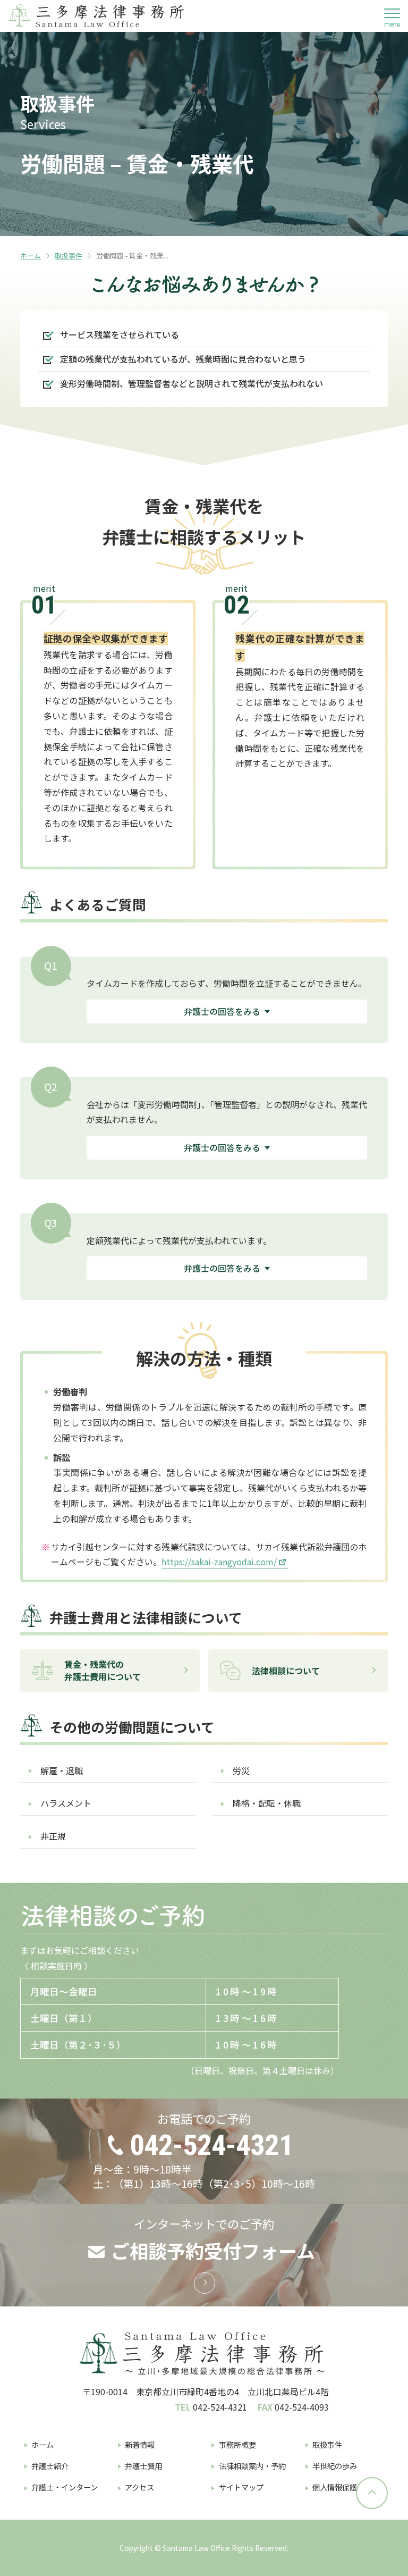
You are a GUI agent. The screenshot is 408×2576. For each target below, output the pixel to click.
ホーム (31, 255)
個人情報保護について (350, 2487)
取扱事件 (69, 255)
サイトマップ (241, 2487)
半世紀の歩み (335, 2466)
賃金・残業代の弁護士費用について (103, 1670)
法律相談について (286, 1671)
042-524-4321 (211, 2145)
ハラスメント (66, 1803)
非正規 (53, 1836)
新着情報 (140, 2444)
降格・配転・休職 (267, 1803)
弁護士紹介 (50, 2466)
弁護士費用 (143, 2466)
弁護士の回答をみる (222, 1011)
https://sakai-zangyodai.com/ (219, 1562)
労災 (241, 1771)
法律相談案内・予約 (252, 2466)
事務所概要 (237, 2444)
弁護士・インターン (65, 2487)
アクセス (139, 2487)
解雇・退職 (62, 1771)
